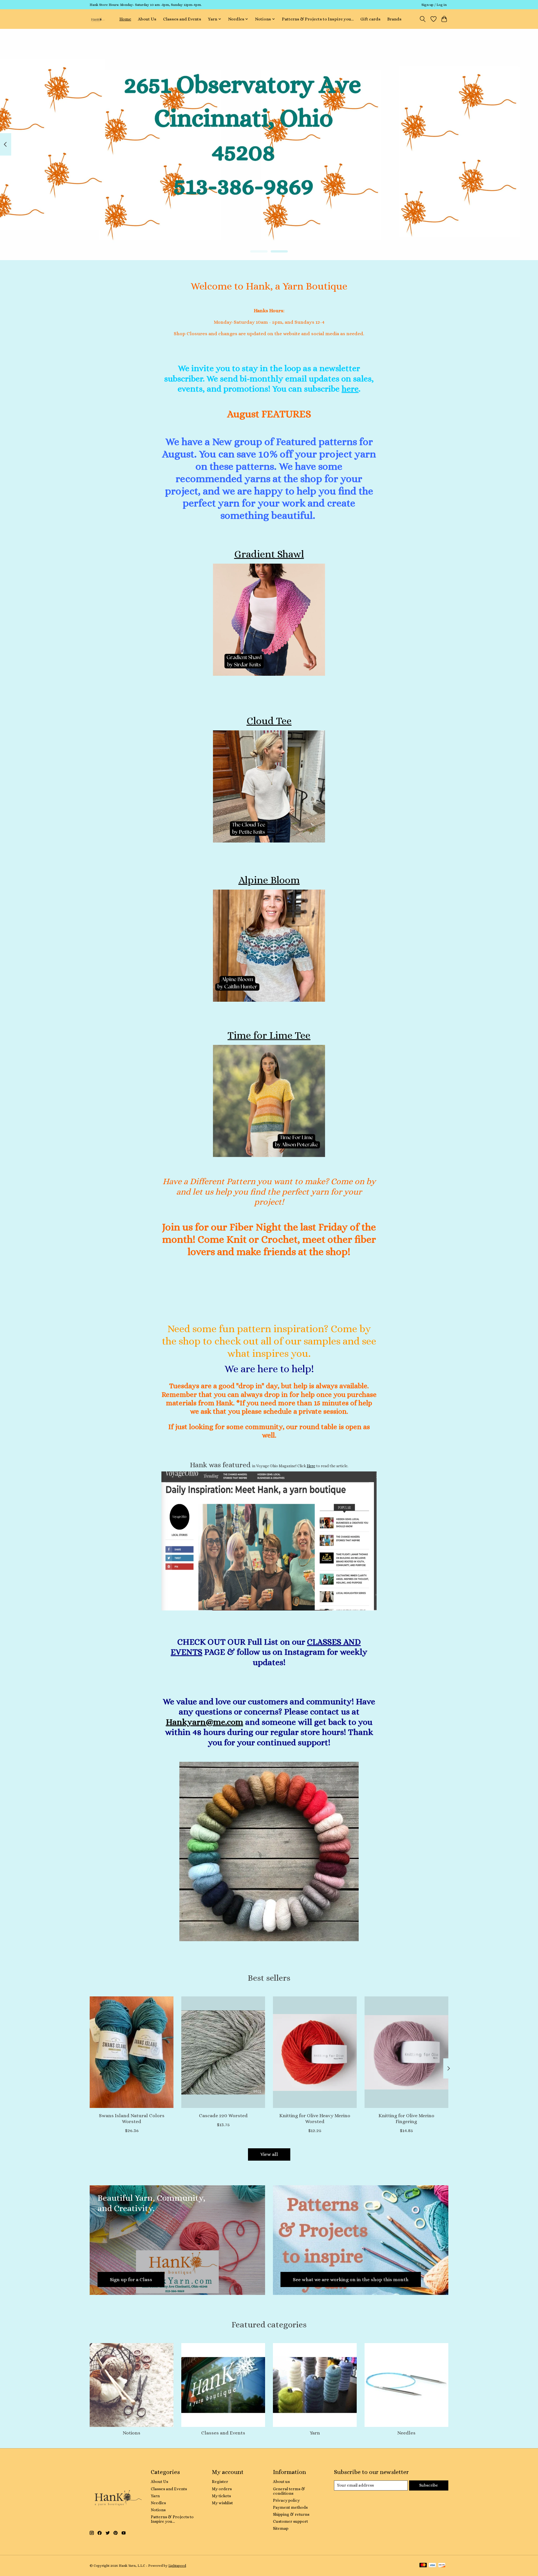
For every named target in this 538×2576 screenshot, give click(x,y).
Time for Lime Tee (269, 1035)
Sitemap (281, 2528)
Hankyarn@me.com (205, 1722)
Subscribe (429, 2485)
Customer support (290, 2521)
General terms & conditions (289, 2491)
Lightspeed (177, 2566)
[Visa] (432, 2565)
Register (220, 2482)
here (350, 389)
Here (311, 1466)
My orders (222, 2489)
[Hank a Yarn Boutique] (97, 19)
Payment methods (290, 2507)
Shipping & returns (291, 2514)
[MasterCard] (423, 2565)
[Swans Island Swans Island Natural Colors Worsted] (132, 2052)
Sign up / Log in (434, 5)
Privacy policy (286, 2500)
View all (269, 2154)
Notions (132, 2433)
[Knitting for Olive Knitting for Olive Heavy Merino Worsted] (315, 2052)
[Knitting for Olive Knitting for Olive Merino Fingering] (406, 2052)
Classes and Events (182, 19)
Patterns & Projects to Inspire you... (318, 19)
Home (125, 19)
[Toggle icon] (423, 19)
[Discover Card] (442, 2565)
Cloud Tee (269, 721)
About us (281, 2482)
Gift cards (370, 19)
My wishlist (222, 2503)
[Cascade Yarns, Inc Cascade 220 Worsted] (223, 2052)
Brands (394, 19)
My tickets (221, 2496)
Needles (406, 2433)
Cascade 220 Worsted (223, 2115)
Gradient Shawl (269, 554)
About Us (147, 19)
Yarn (315, 2433)
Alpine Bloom (269, 880)
